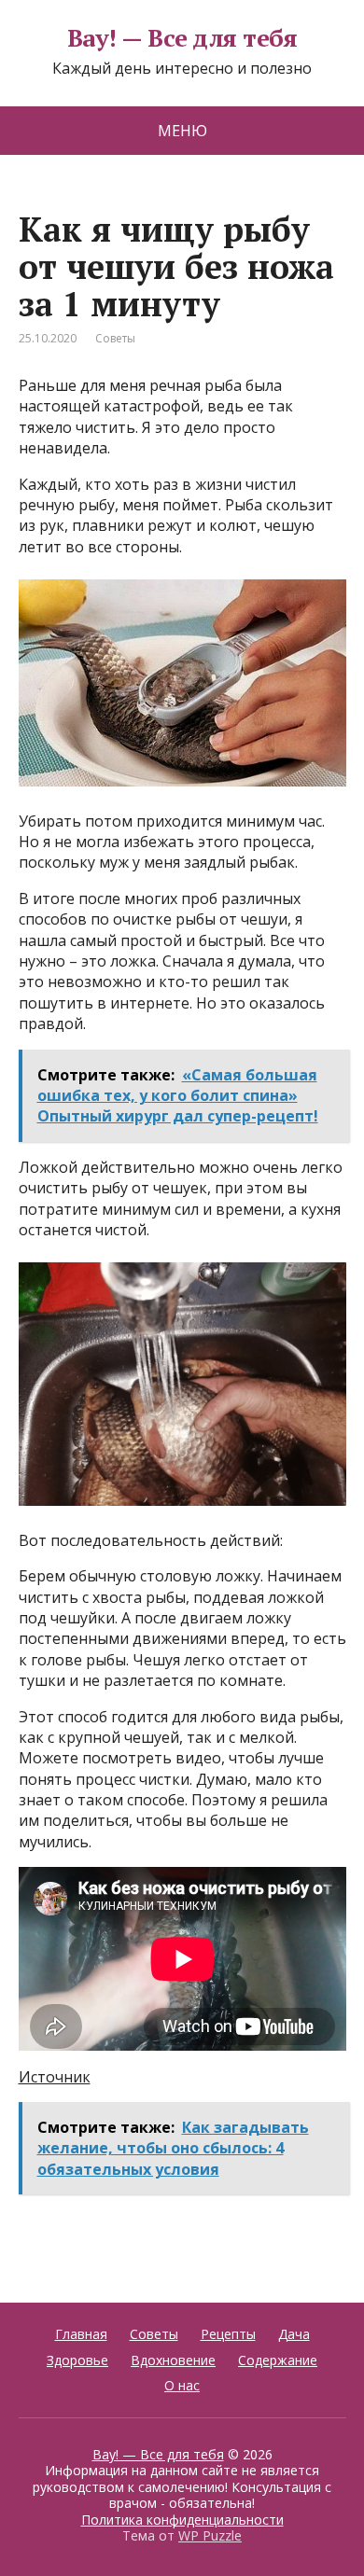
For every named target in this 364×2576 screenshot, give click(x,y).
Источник (55, 2077)
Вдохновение (173, 2360)
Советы (115, 338)
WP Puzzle (210, 2535)
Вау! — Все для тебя (182, 38)
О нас (182, 2385)
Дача (294, 2334)
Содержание (278, 2360)
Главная (81, 2334)
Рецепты (228, 2334)
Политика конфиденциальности (182, 2520)
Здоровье (77, 2360)
